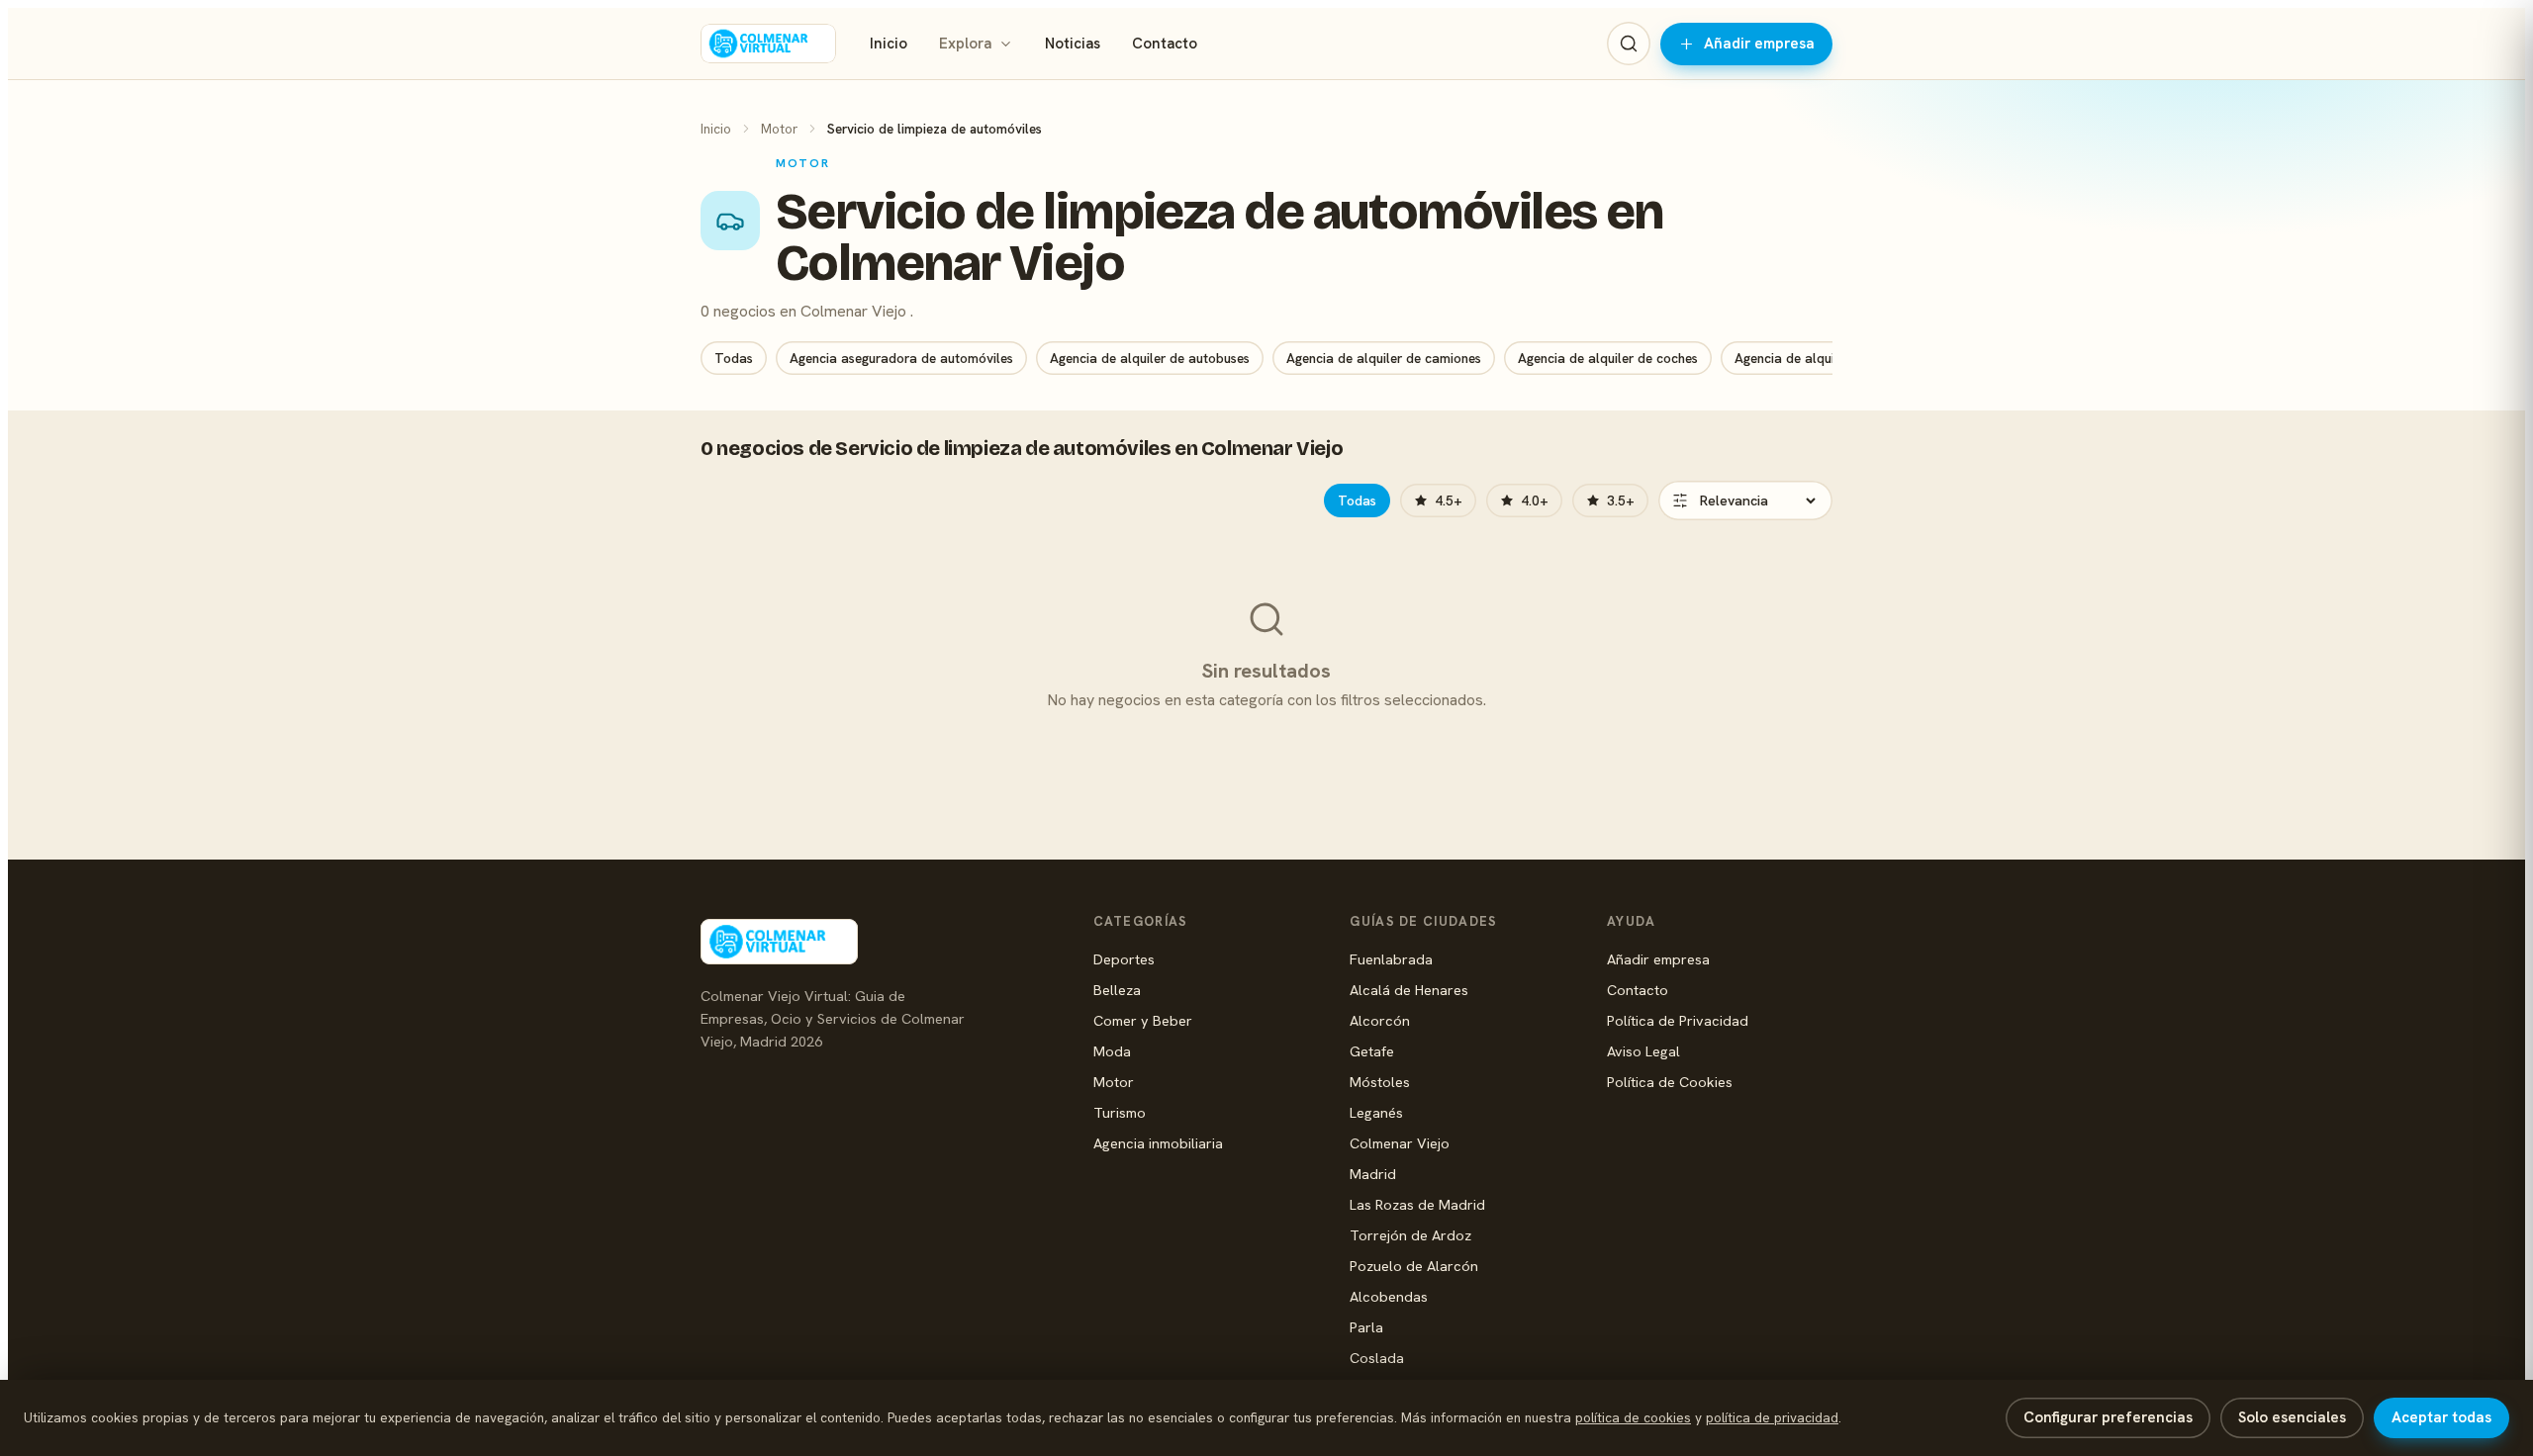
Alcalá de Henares (1409, 990)
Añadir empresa (1759, 44)
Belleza (1117, 990)
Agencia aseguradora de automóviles (901, 358)
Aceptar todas (2441, 1417)
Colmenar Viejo (1400, 1143)
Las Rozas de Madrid (1417, 1204)
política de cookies (1633, 1417)
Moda (1112, 1051)
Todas (734, 358)
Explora (965, 44)
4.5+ (1449, 500)
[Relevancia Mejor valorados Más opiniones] (1745, 500)
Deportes (1124, 959)
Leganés (1376, 1112)
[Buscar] (1629, 44)
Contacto (1165, 44)
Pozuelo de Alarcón (1414, 1266)
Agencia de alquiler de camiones (1384, 358)
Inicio (889, 44)
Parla (1366, 1327)
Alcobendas (1389, 1296)
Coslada (1377, 1358)
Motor (779, 129)
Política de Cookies (1670, 1082)
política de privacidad (1772, 1417)
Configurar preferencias (2108, 1417)
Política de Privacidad (1678, 1020)
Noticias (1073, 44)
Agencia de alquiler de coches (1608, 358)
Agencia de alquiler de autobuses (1150, 358)
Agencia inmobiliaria (1158, 1143)
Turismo (1120, 1112)
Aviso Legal (1643, 1051)
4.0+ (1535, 500)
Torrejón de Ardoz (1410, 1235)
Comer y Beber (1143, 1020)
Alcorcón (1380, 1020)
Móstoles (1380, 1082)
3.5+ (1621, 500)
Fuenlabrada (1391, 959)
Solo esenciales (2292, 1417)
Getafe (1372, 1051)
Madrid (1373, 1174)
